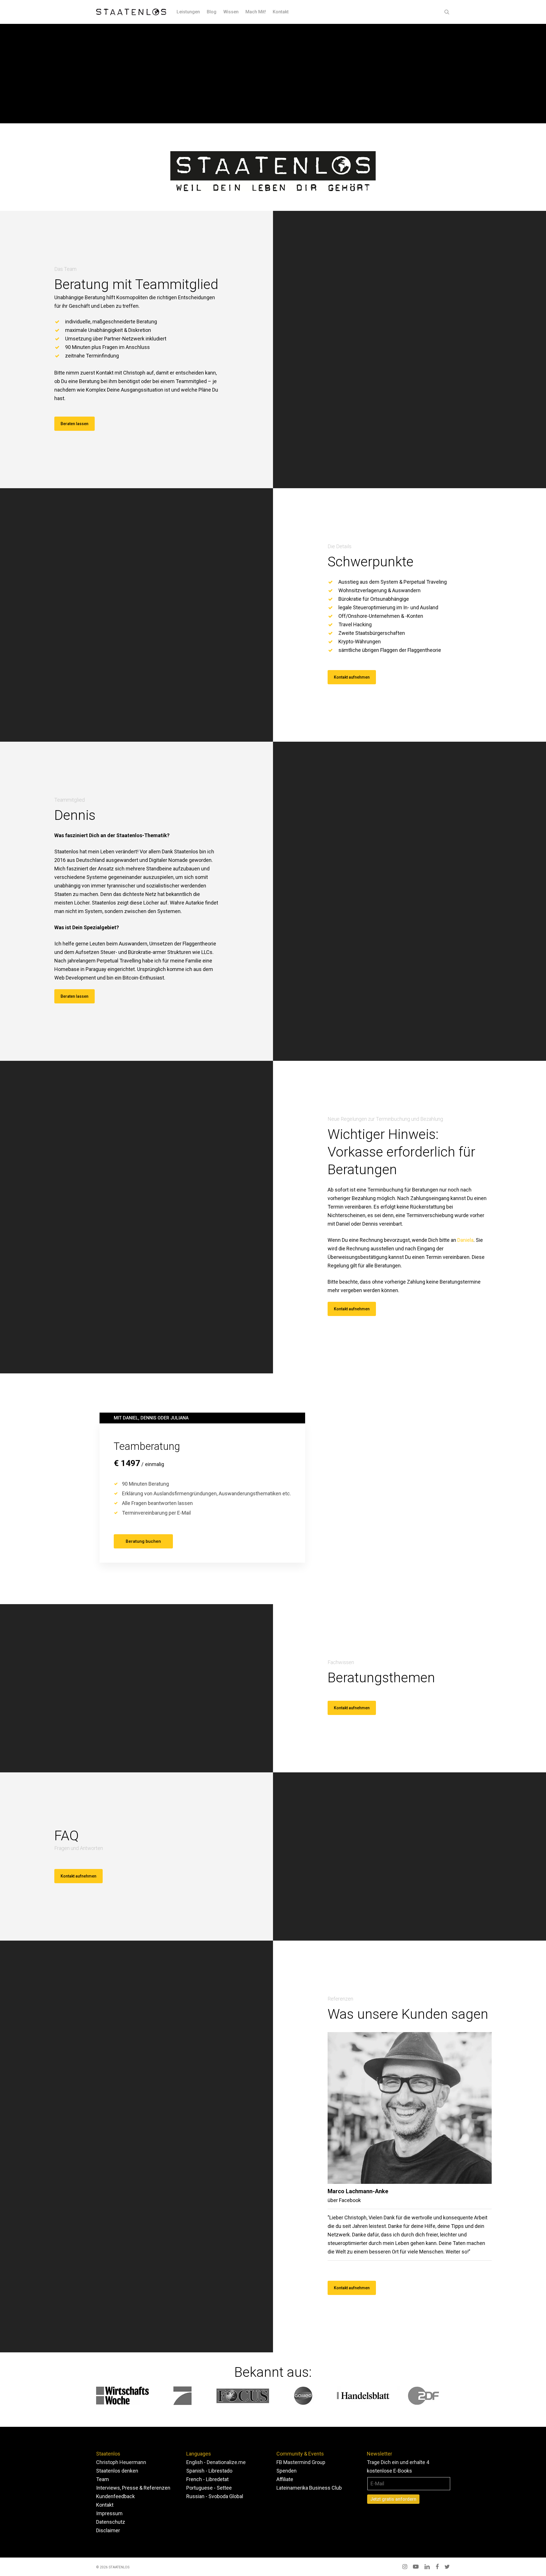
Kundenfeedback (115, 2496)
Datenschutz (111, 2522)
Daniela (465, 1240)
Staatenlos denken (117, 2471)
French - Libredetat (207, 2479)
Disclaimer (108, 2530)
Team (103, 2479)
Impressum (109, 2513)
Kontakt (105, 2505)
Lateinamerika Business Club (309, 2488)
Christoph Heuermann (121, 2462)
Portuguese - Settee (209, 2488)
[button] (75, 424)
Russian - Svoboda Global (215, 2496)
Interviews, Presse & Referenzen (133, 2488)
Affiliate (285, 2479)
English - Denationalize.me (216, 2462)
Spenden (287, 2471)
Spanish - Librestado (209, 2471)
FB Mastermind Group (301, 2462)
